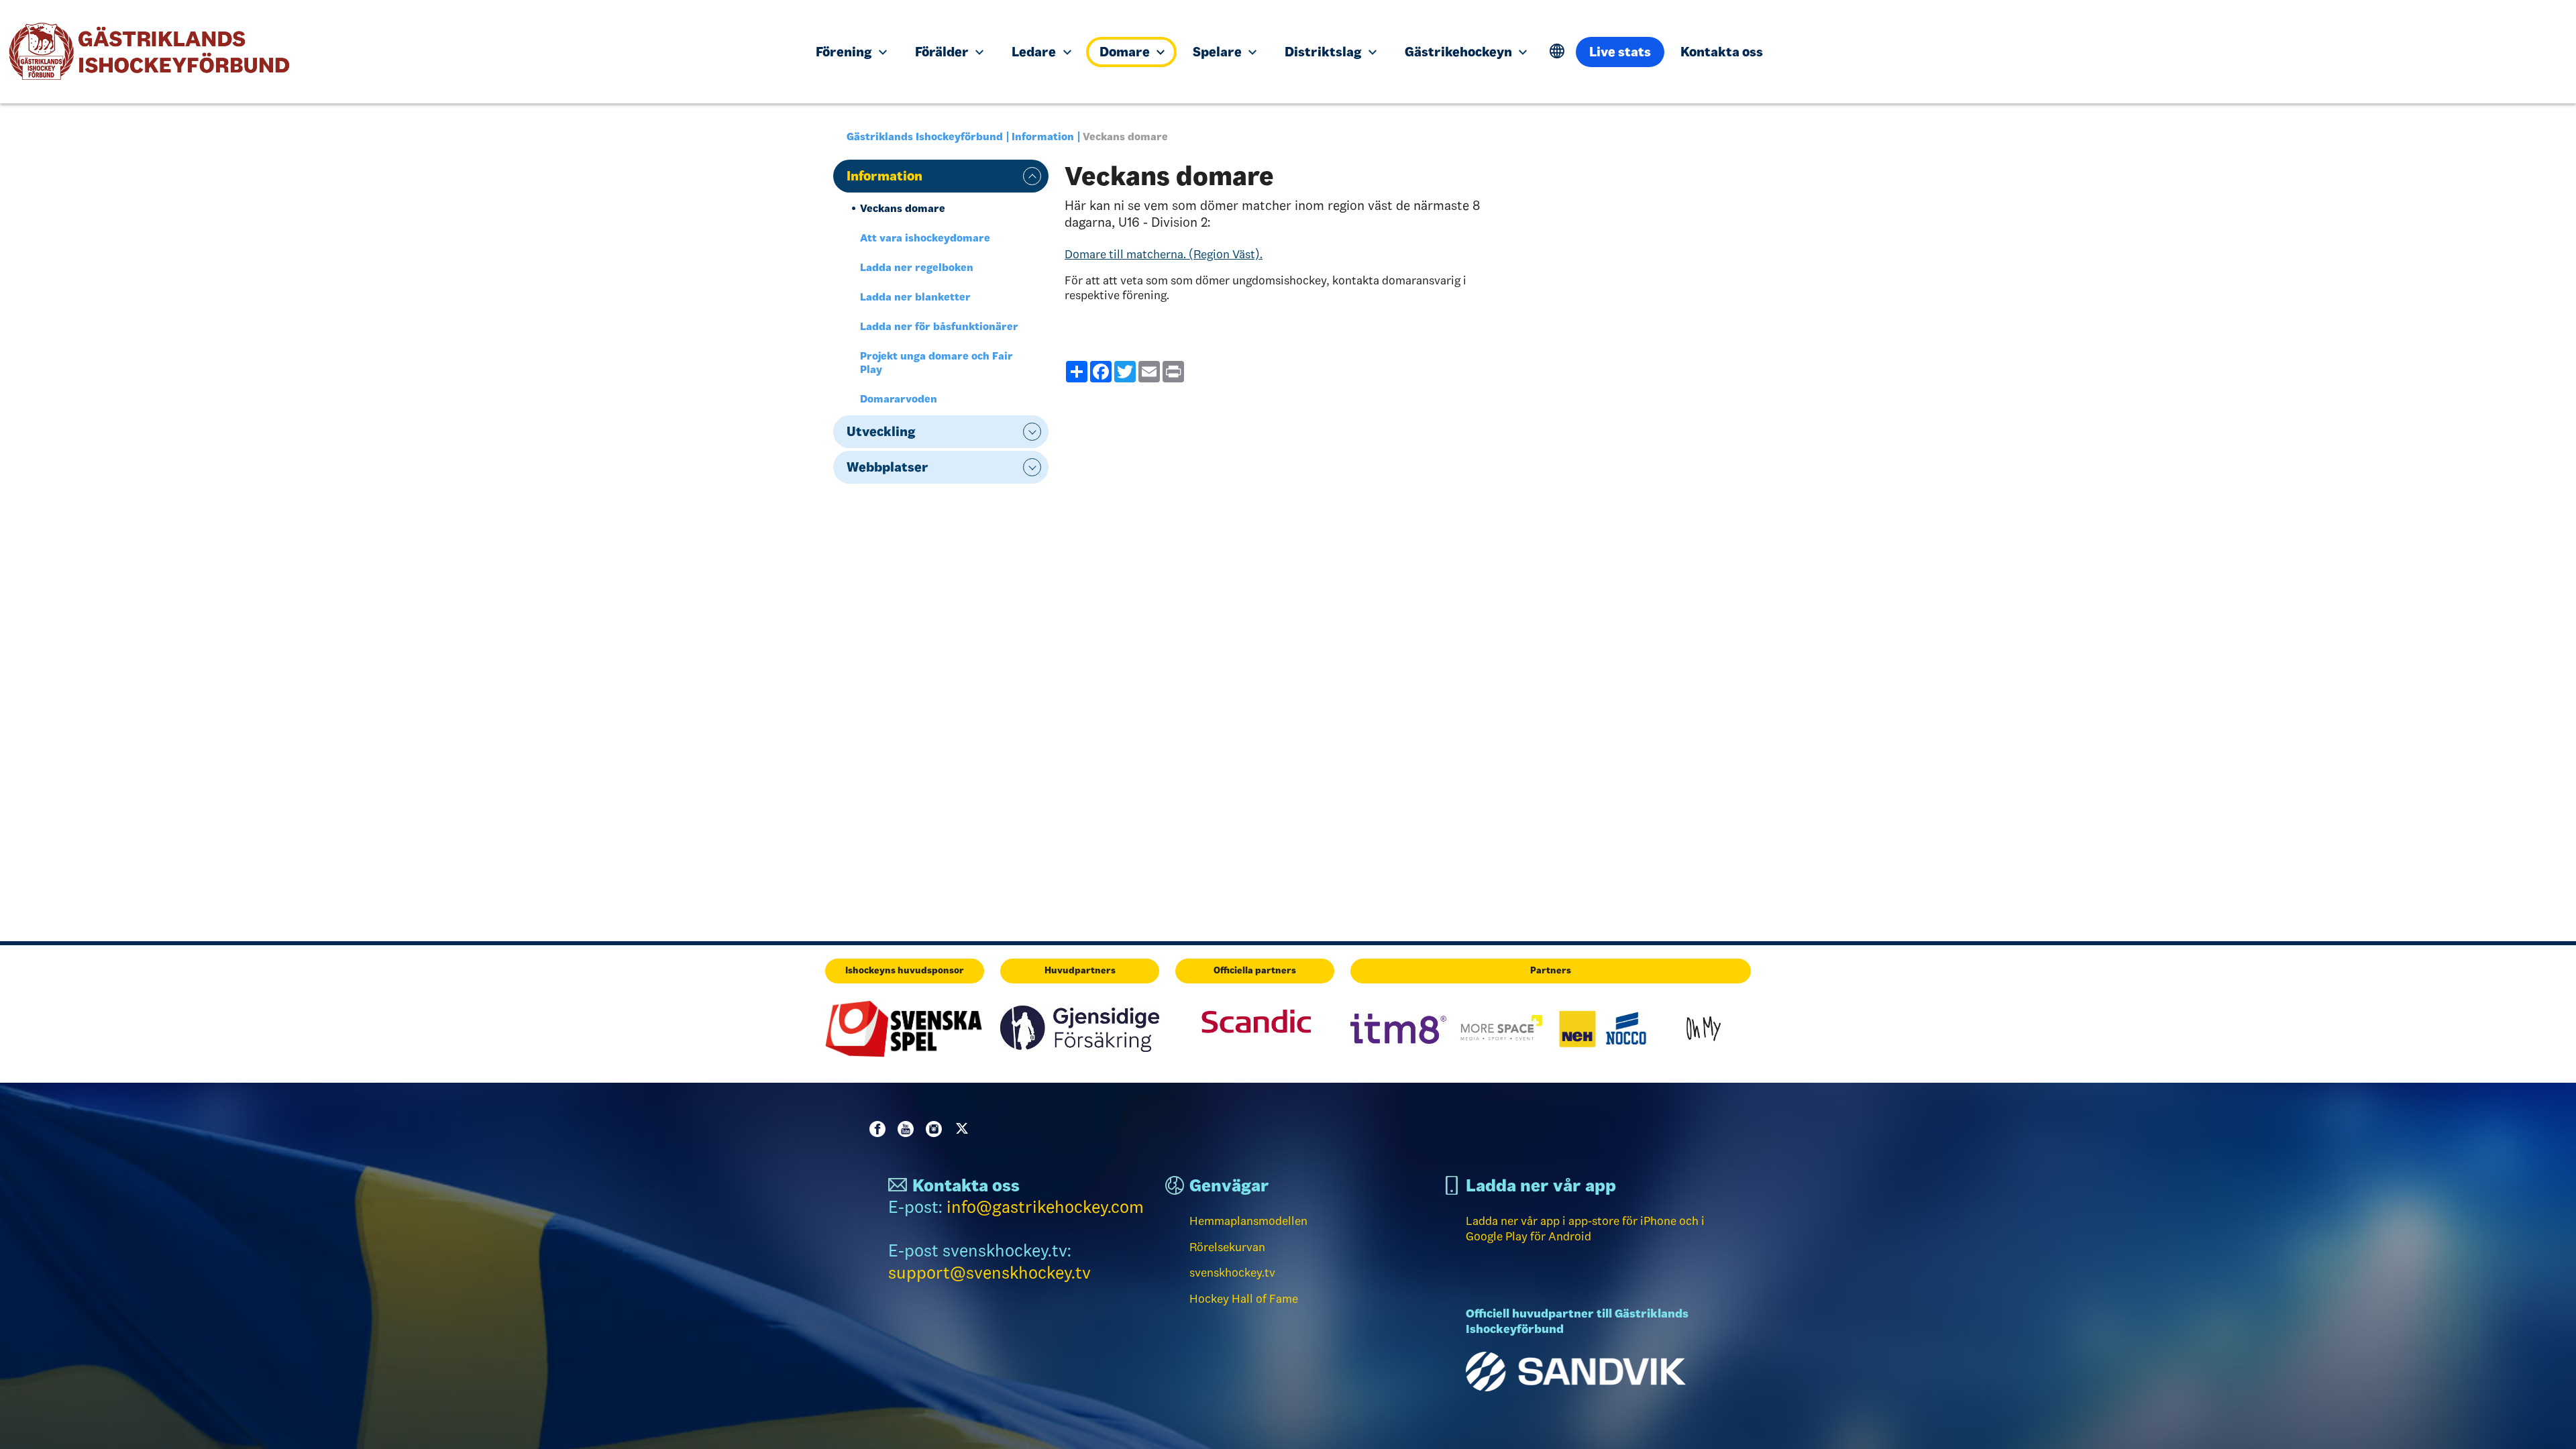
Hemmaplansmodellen (1248, 1221)
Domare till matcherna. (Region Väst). (1164, 254)
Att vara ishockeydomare (925, 238)
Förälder (943, 52)
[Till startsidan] (398, 52)
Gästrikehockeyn (1460, 52)
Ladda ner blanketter (915, 297)
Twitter (965, 1129)
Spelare (1219, 52)
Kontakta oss (1722, 52)
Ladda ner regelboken (917, 267)
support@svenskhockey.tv (989, 1273)
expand (1032, 176)
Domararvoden (899, 399)
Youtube (908, 1129)
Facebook (880, 1129)
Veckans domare (903, 208)
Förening (845, 52)
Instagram (936, 1129)
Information (1043, 137)
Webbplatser (888, 467)
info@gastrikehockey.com (1045, 1207)
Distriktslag (1324, 52)
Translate (1557, 51)
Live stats (1620, 52)
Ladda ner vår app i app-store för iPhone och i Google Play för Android (1585, 1229)
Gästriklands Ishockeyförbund (925, 137)
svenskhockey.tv (1232, 1273)
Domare (1126, 52)
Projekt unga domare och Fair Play (936, 363)
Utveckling (881, 431)
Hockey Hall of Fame (1244, 1299)
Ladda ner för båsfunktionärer (939, 326)
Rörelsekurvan (1227, 1247)
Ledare (1035, 52)
